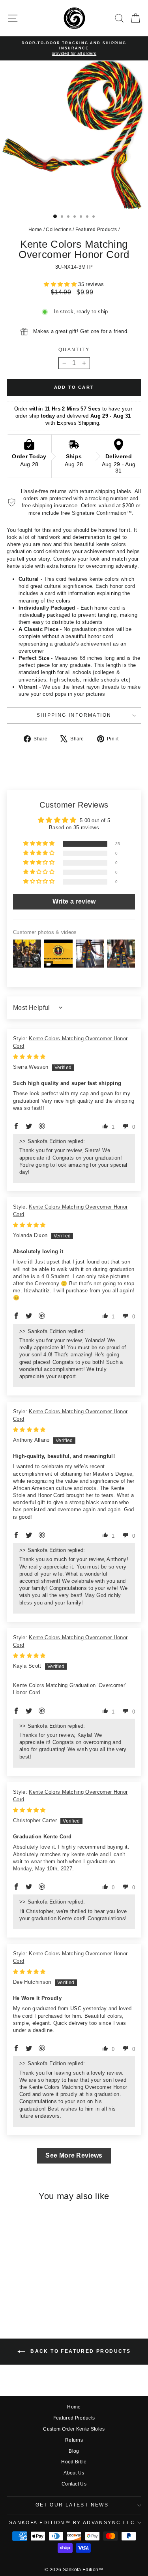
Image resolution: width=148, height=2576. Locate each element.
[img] (29, 1057)
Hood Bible (74, 2462)
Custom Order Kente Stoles (74, 2429)
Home (35, 230)
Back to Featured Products (80, 2352)
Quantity (74, 350)
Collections (59, 230)
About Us (74, 2473)
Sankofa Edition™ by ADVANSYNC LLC (72, 2523)
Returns (74, 2440)
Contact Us (74, 2484)
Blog (74, 2451)
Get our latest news (72, 2505)
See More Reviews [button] (74, 2155)
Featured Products (96, 230)
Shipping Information (74, 715)
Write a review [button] (74, 901)
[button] (61, 284)
